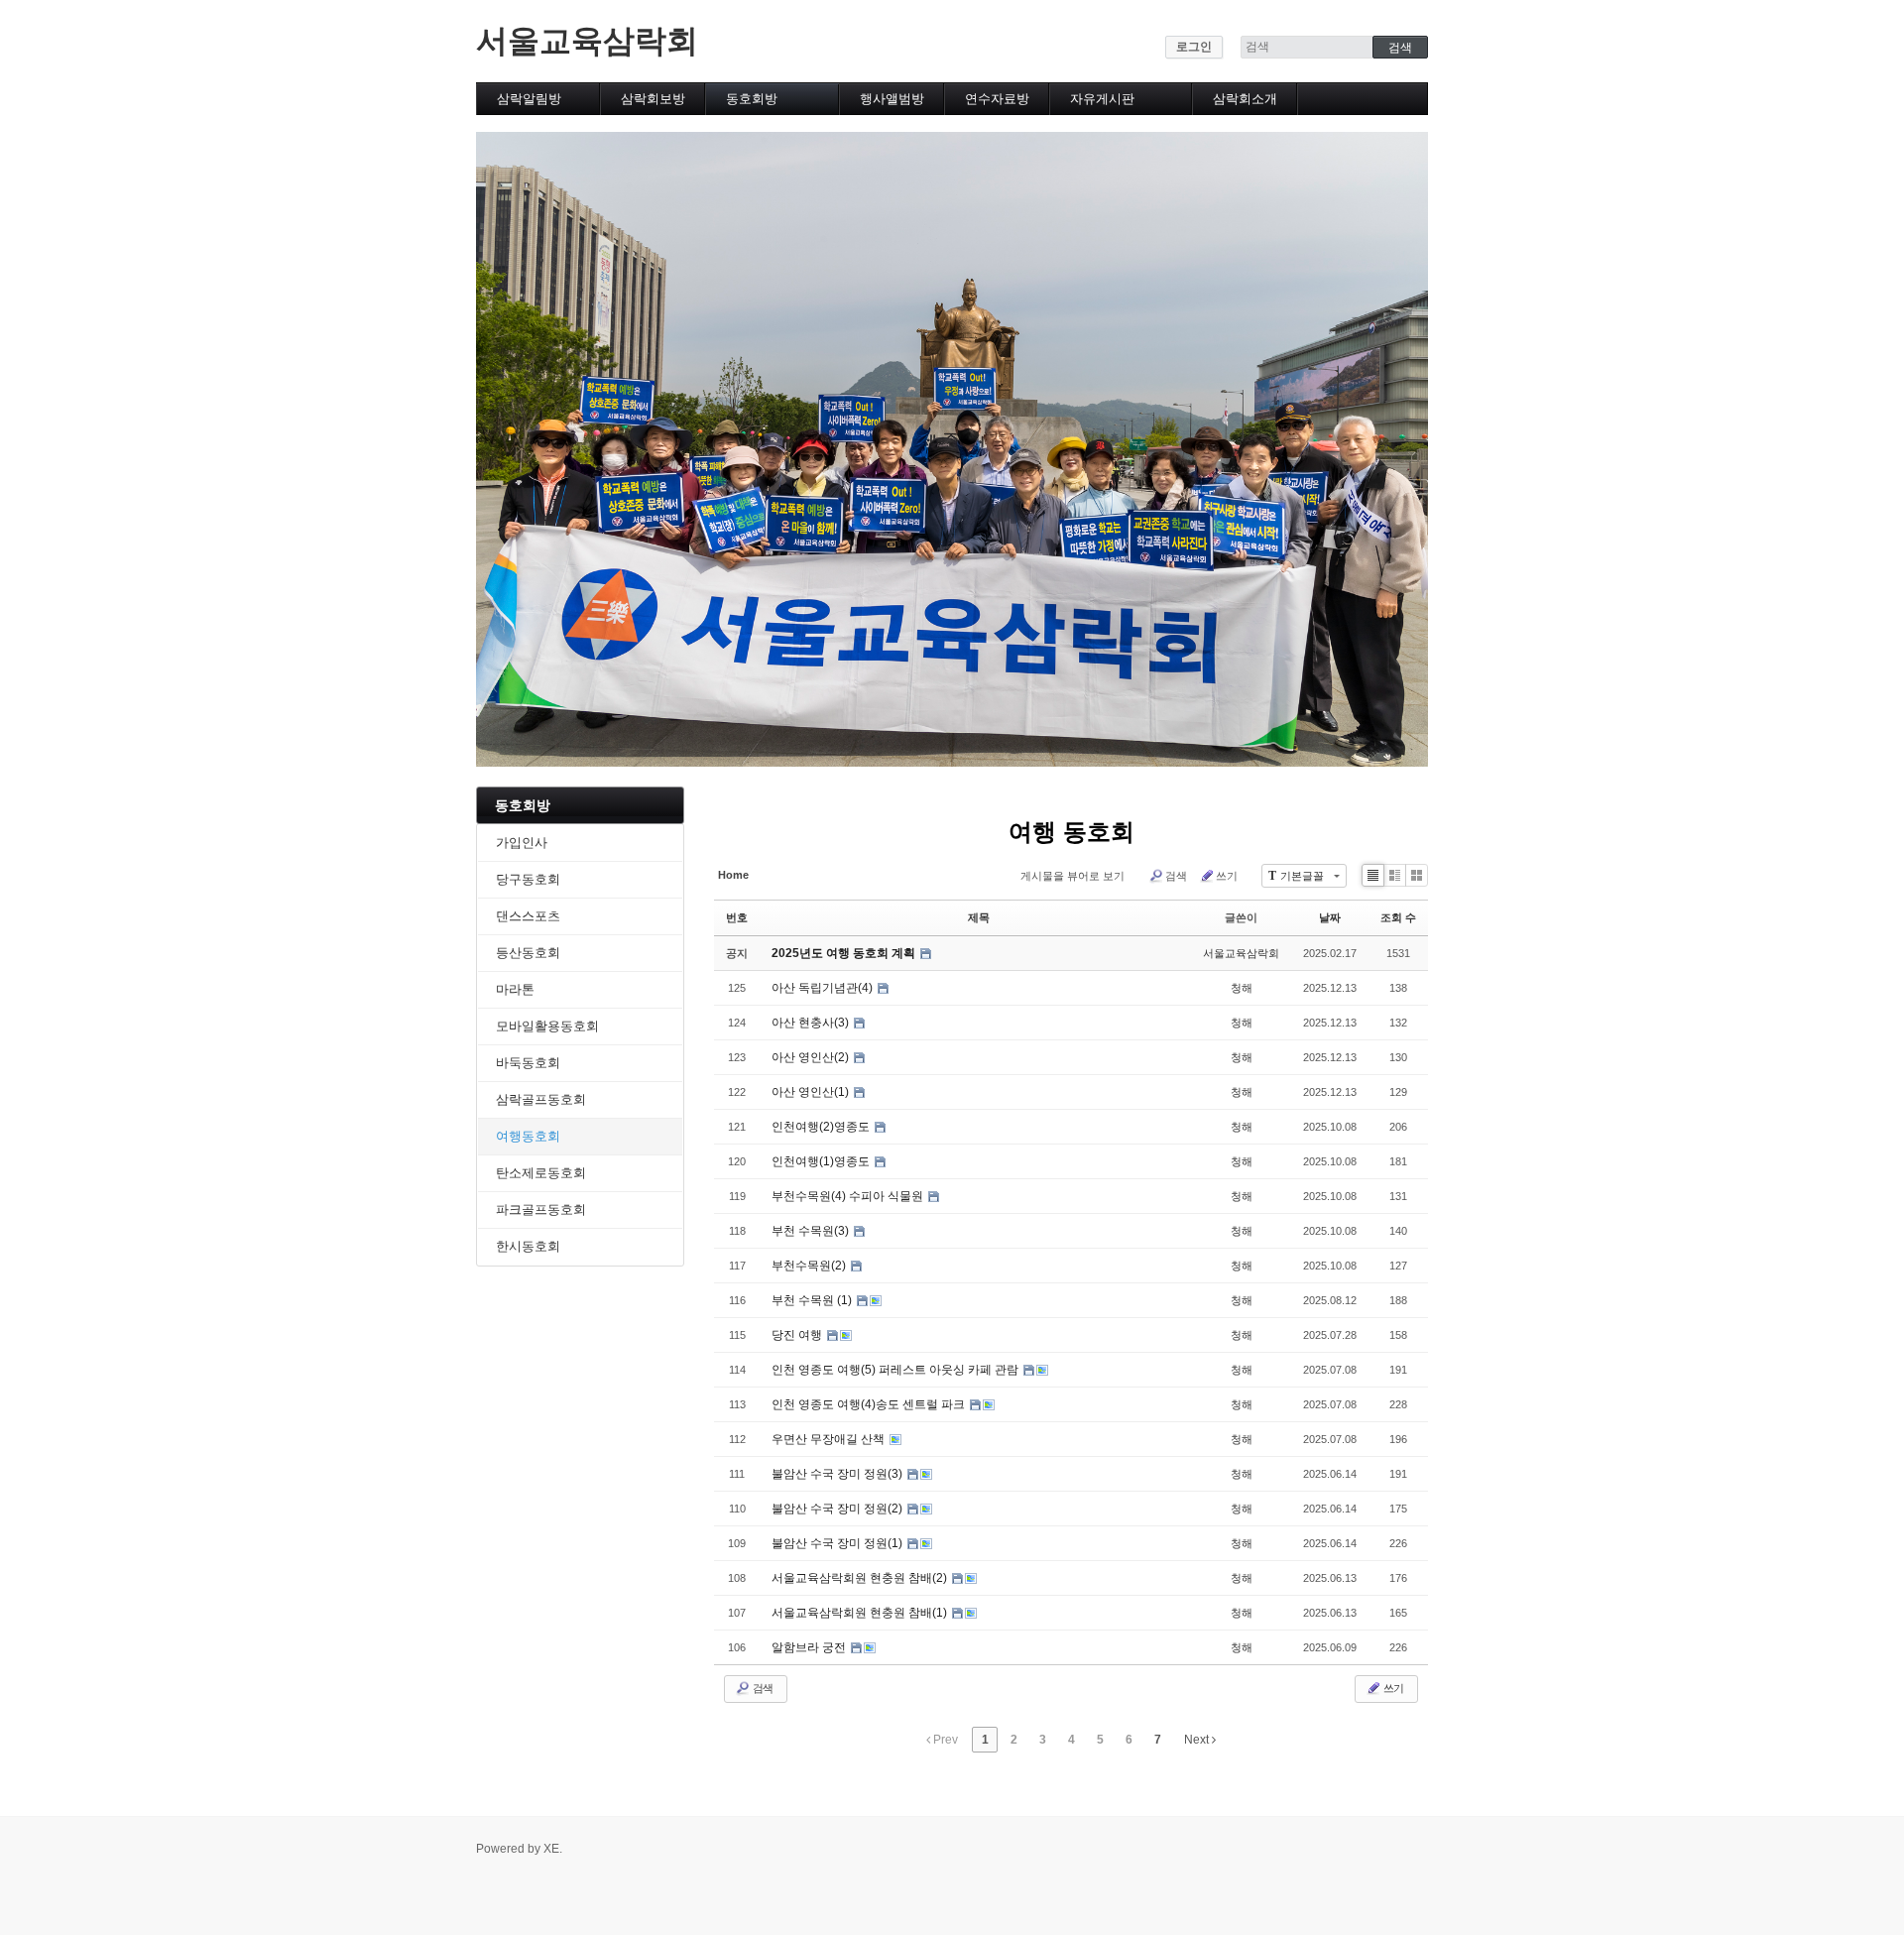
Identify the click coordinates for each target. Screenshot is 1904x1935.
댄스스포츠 (528, 916)
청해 (1242, 988)
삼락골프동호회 (541, 1099)
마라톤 (515, 989)
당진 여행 (798, 1335)
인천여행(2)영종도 (822, 1127)
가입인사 (522, 843)
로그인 (1194, 47)
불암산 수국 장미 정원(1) (838, 1543)
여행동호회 (528, 1136)
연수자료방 (997, 99)
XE (551, 1849)
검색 (1176, 876)
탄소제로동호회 (541, 1173)
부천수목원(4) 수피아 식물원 (849, 1196)
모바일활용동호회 (547, 1026)
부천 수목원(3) (812, 1231)
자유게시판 (1102, 99)
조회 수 (1398, 917)
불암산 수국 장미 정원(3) (838, 1474)
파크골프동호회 (541, 1209)
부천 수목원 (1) (813, 1300)
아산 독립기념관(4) (824, 988)
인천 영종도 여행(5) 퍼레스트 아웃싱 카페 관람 (896, 1370)
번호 (737, 917)
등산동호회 (528, 953)
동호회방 (752, 99)
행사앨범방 (892, 99)
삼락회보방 (653, 99)
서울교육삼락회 (587, 41)
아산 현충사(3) (812, 1023)
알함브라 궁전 (810, 1647)
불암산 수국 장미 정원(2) (838, 1509)
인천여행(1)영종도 (822, 1161)
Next (1198, 1740)
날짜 (1330, 917)
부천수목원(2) (810, 1266)
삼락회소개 (1245, 99)
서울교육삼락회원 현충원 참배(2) (861, 1578)
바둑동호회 (528, 1063)
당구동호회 (528, 879)
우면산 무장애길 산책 (830, 1439)
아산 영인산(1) (812, 1092)
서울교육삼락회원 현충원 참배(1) (861, 1613)
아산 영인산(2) (812, 1057)
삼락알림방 (529, 99)
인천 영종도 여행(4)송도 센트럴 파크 (870, 1404)
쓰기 (1227, 876)
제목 (979, 917)
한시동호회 (528, 1246)
